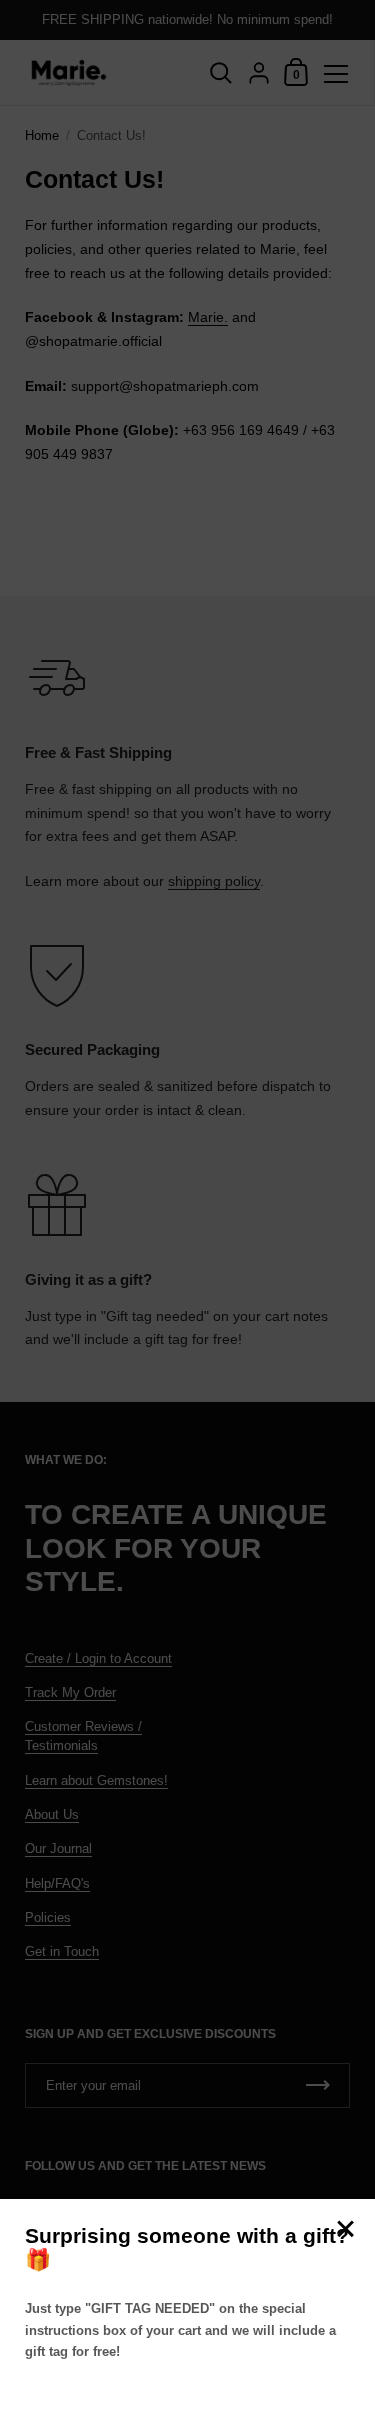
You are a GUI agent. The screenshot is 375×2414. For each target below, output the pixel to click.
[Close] (345, 2230)
